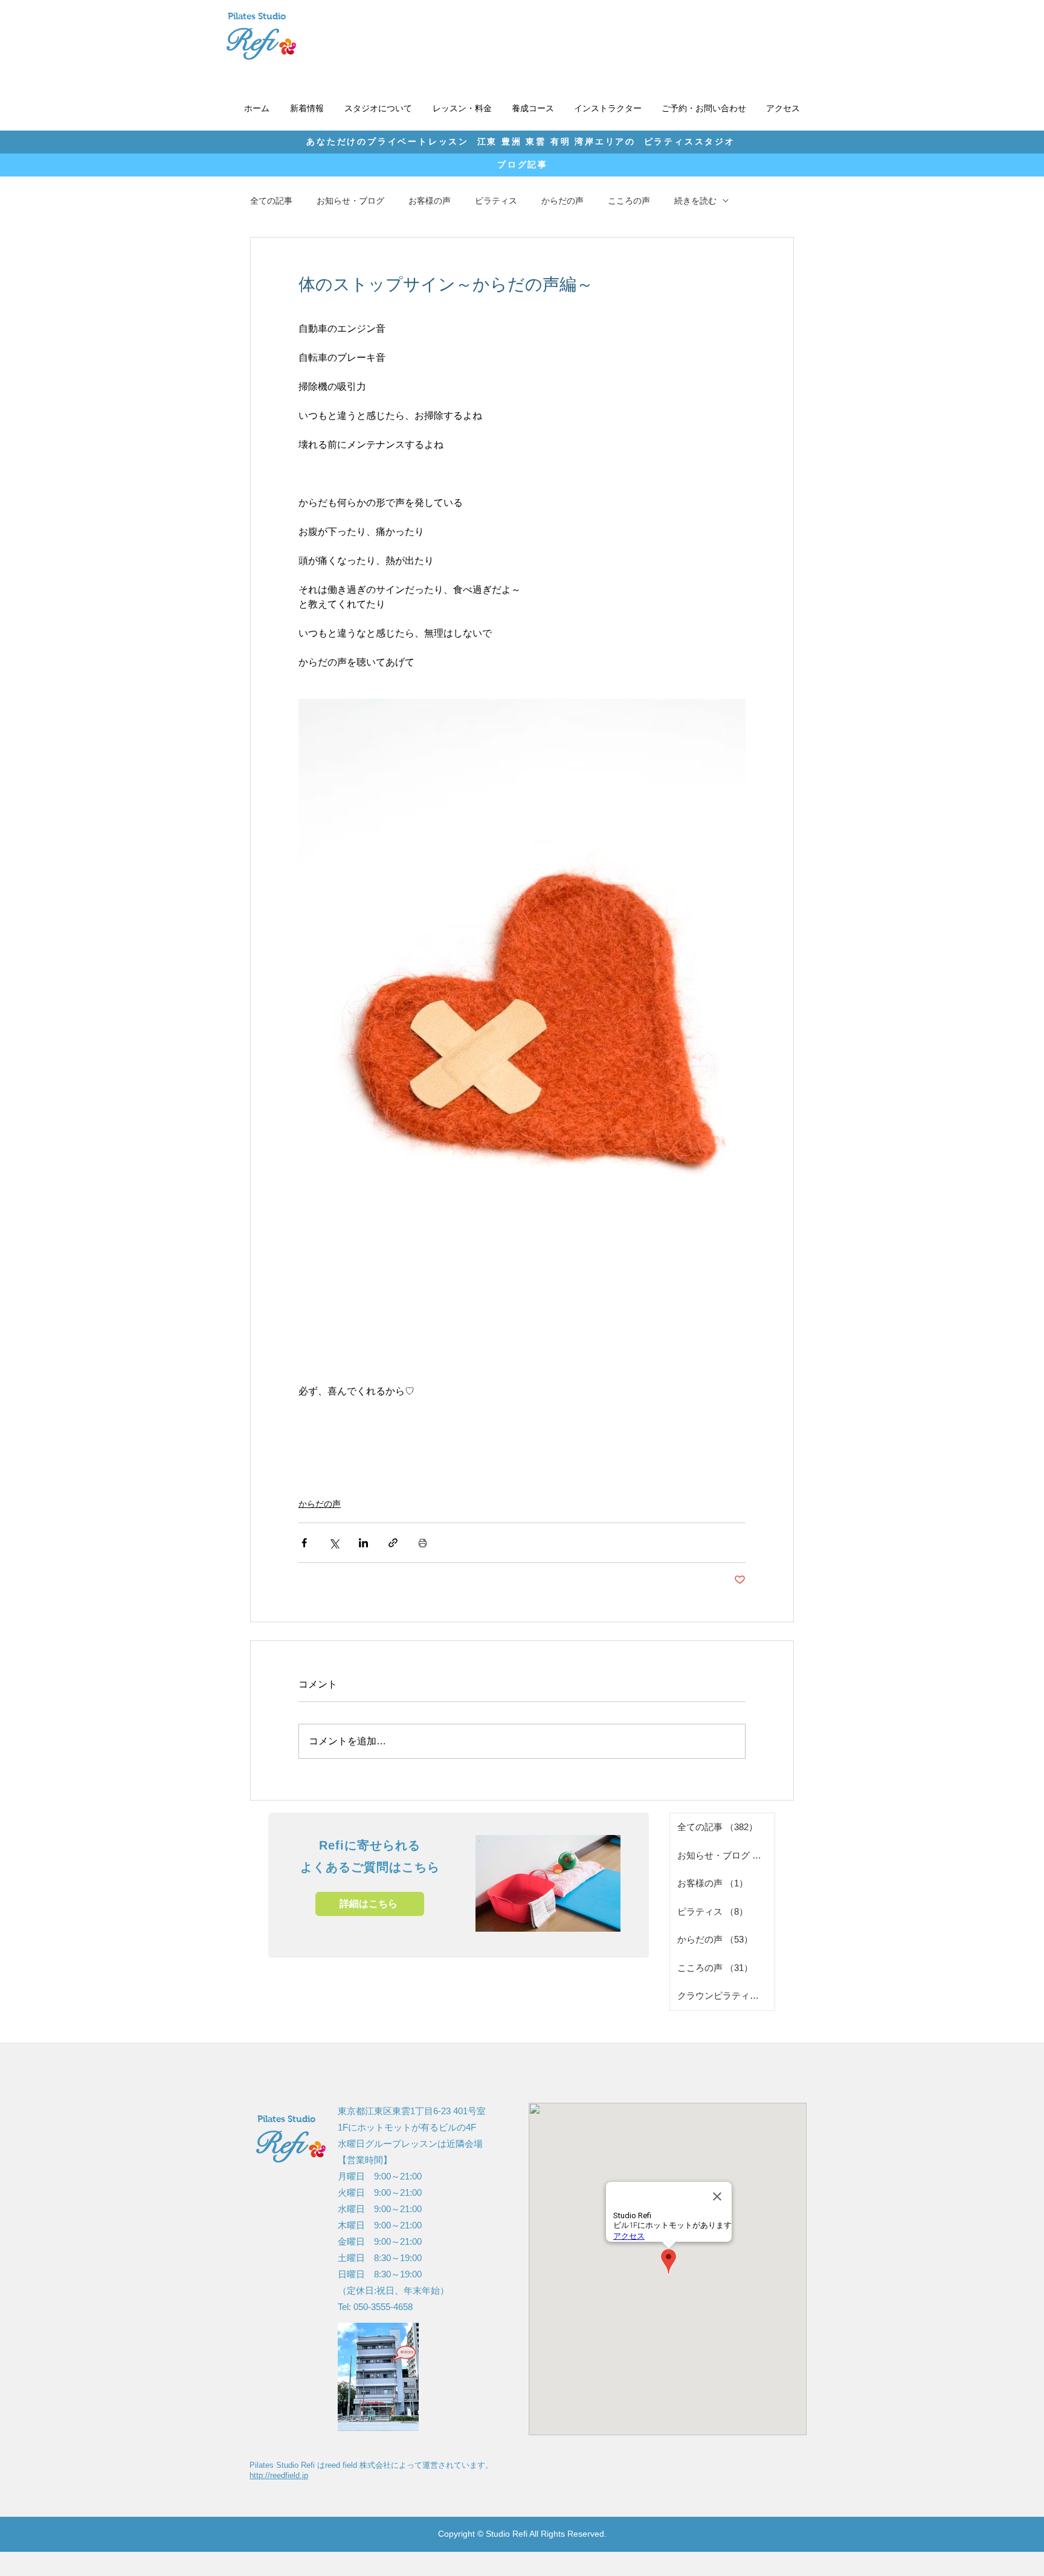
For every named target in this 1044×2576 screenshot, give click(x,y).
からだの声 (562, 201)
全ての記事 (271, 201)
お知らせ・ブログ (350, 201)
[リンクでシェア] (393, 1543)
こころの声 (629, 201)
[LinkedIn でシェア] (363, 1543)
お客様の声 (430, 201)
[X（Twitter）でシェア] (334, 1543)
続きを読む (695, 201)
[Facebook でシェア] (304, 1543)
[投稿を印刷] (423, 1543)
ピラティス (496, 201)
